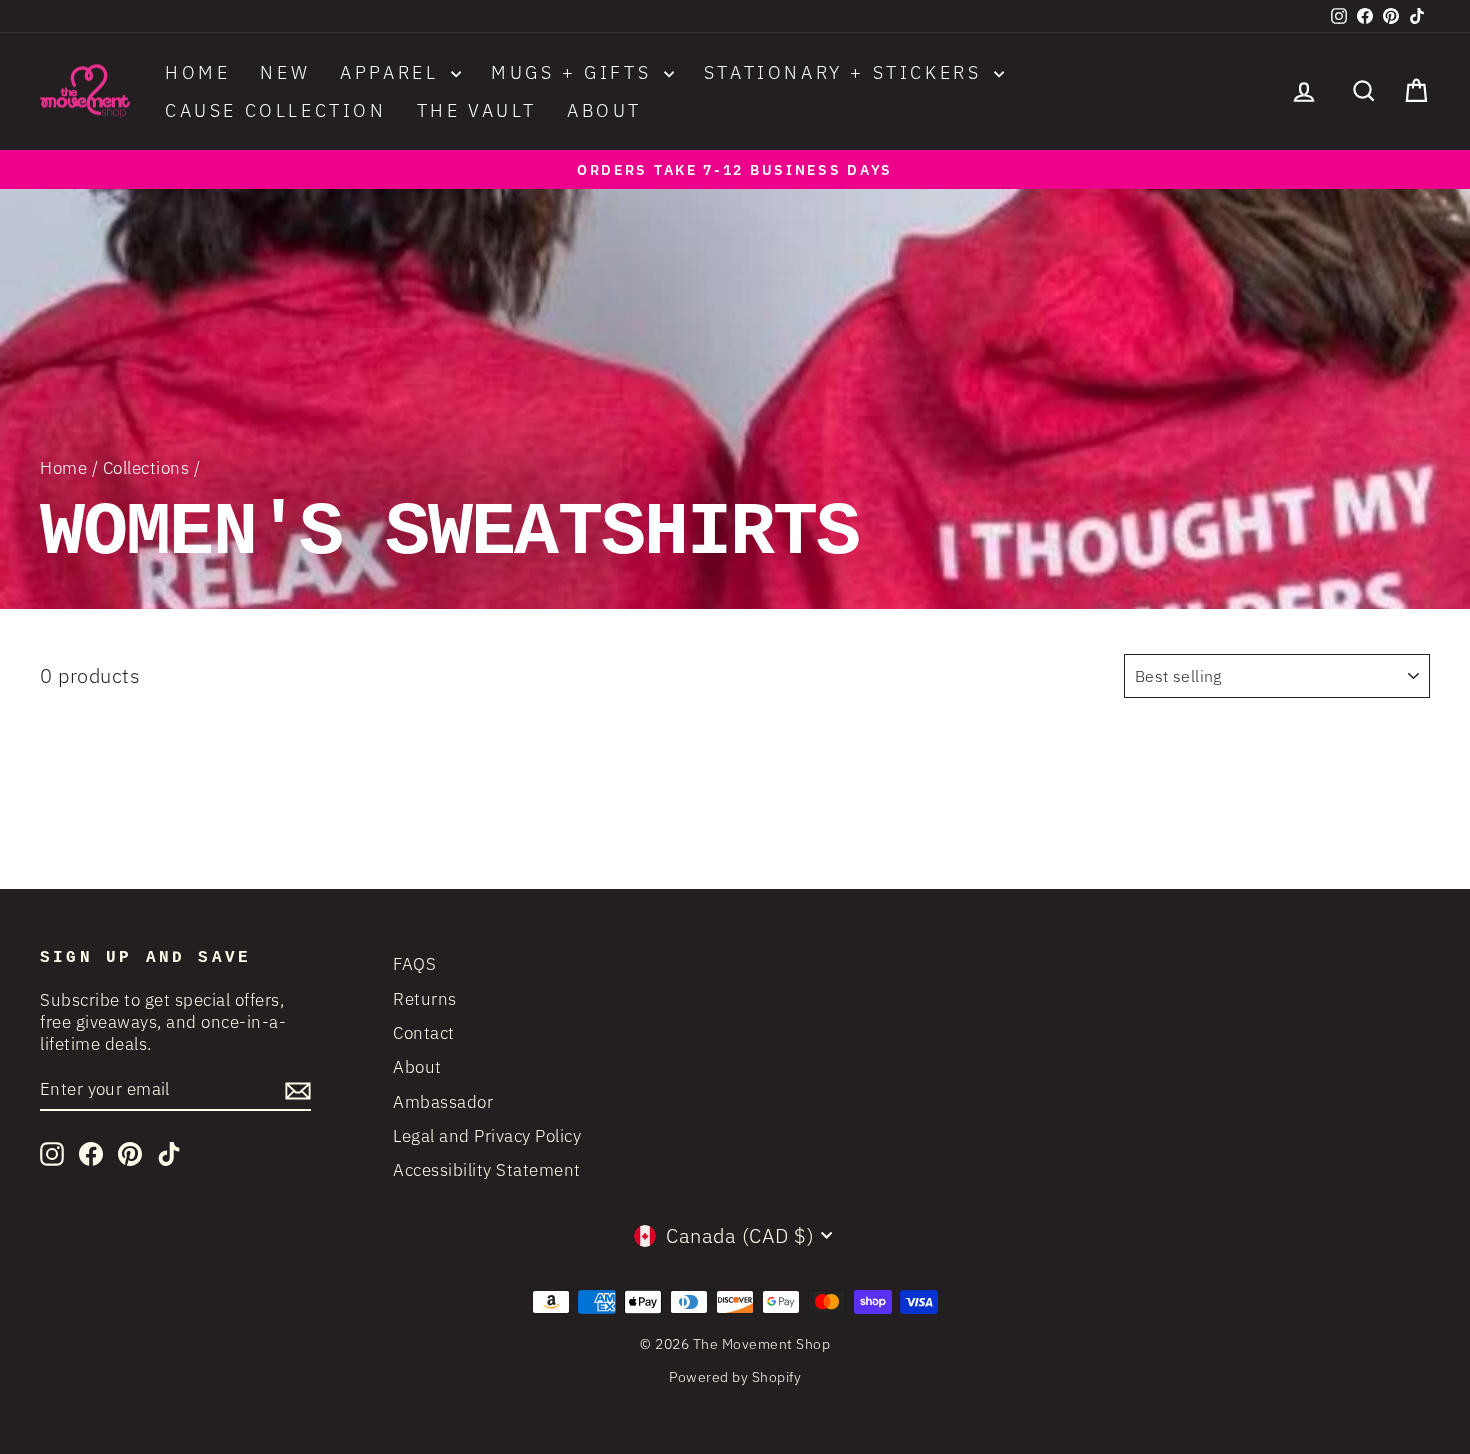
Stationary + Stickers (846, 72)
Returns (425, 999)
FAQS (414, 964)
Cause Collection (276, 110)
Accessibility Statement (487, 1170)
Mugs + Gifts (575, 72)
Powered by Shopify (735, 1377)
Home (197, 72)
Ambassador (443, 1102)
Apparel (393, 72)
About (604, 110)
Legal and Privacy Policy (487, 1136)
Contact (424, 1033)
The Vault (477, 110)
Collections (146, 468)
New (285, 72)
